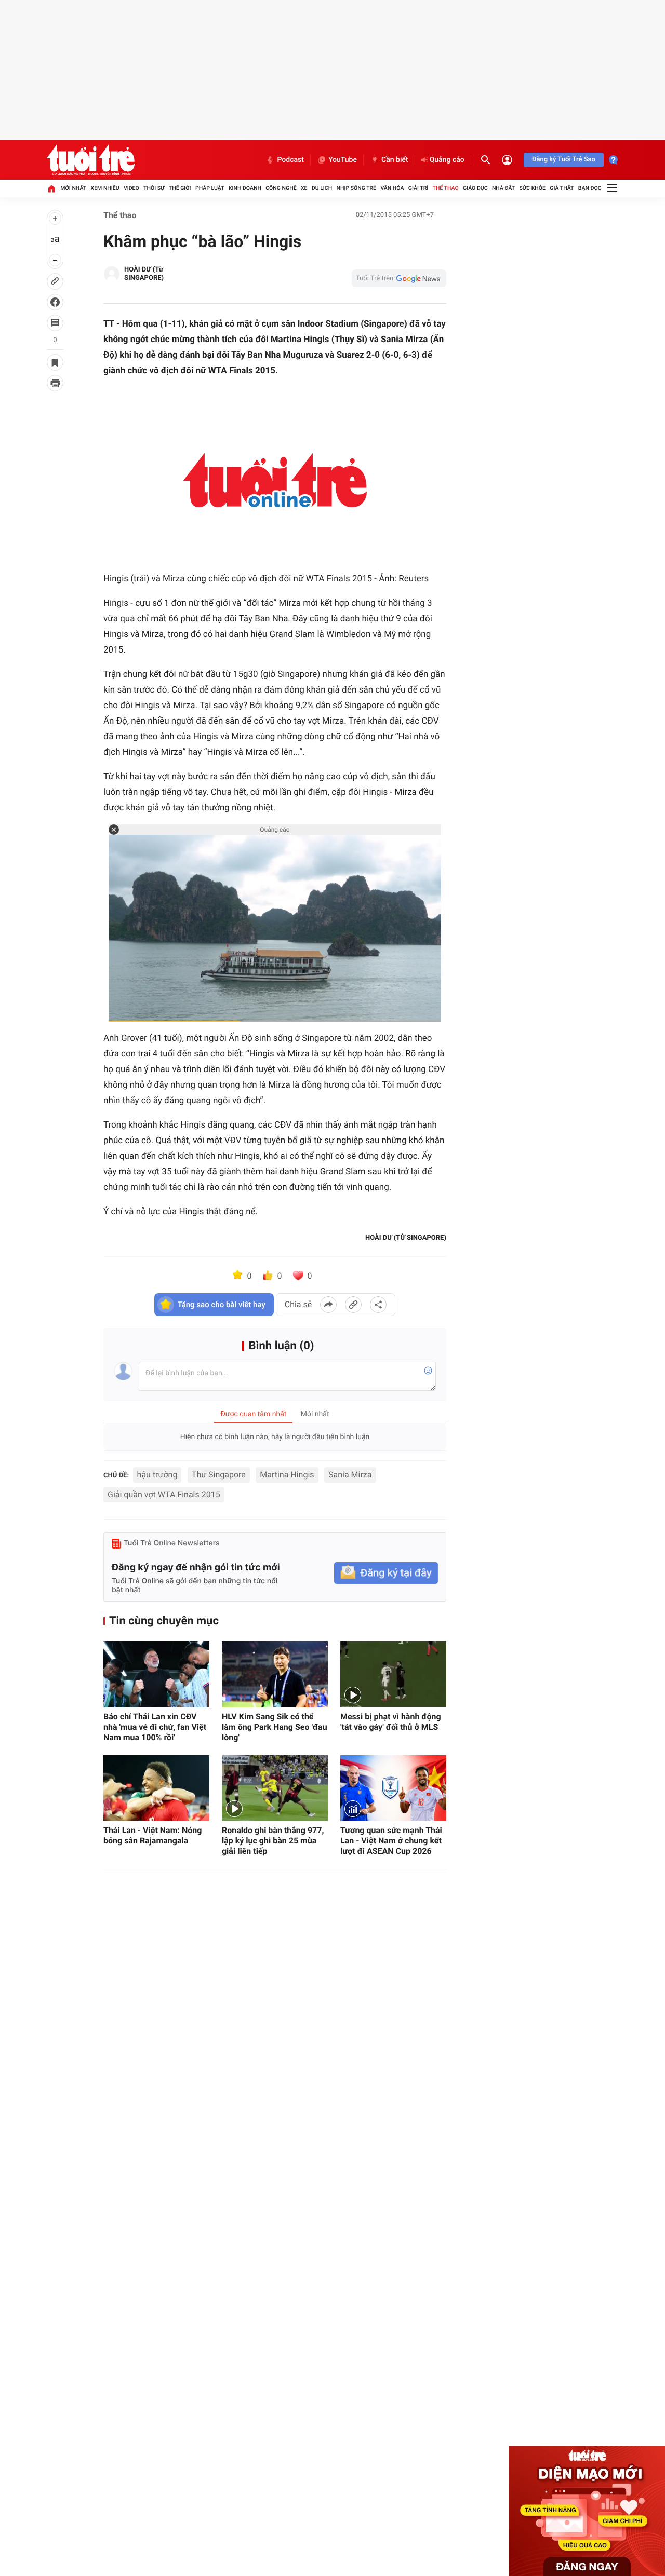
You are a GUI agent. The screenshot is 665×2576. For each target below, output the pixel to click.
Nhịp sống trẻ (357, 188)
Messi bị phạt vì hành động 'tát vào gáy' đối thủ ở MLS (391, 1722)
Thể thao (446, 188)
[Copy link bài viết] (353, 1305)
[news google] (399, 278)
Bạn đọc (590, 188)
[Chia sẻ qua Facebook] (328, 1305)
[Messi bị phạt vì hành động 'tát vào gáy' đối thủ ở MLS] (393, 1674)
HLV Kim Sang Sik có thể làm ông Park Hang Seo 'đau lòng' (275, 1727)
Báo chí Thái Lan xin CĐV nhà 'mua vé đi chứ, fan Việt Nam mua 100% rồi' (155, 1727)
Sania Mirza (350, 1475)
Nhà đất (503, 188)
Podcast (290, 160)
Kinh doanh (245, 188)
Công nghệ (281, 188)
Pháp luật (210, 188)
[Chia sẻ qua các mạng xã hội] (378, 1305)
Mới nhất (73, 188)
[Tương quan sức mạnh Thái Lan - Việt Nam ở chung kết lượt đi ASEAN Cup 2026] (393, 1788)
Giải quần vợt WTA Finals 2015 (164, 1494)
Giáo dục (475, 188)
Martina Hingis (287, 1475)
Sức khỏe (532, 188)
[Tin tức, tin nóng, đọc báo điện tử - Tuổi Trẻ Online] (91, 160)
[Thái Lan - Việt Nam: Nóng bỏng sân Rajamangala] (156, 1788)
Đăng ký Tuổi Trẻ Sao (564, 160)
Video (131, 188)
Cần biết (395, 160)
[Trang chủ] (51, 188)
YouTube (343, 160)
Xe (304, 188)
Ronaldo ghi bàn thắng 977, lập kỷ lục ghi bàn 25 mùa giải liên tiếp (273, 1841)
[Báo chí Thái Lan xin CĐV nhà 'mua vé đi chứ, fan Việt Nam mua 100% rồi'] (156, 1674)
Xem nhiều (105, 188)
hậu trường (157, 1475)
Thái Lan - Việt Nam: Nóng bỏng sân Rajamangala (152, 1835)
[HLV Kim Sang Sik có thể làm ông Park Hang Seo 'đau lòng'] (275, 1674)
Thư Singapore (219, 1475)
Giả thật (562, 188)
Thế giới (180, 188)
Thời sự (154, 188)
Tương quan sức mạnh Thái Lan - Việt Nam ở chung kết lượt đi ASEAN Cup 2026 (391, 1841)
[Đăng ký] (386, 1573)
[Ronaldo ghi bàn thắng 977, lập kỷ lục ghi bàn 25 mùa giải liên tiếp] (275, 1788)
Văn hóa (392, 188)
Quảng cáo (447, 160)
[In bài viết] (55, 383)
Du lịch (322, 188)
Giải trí (418, 188)
